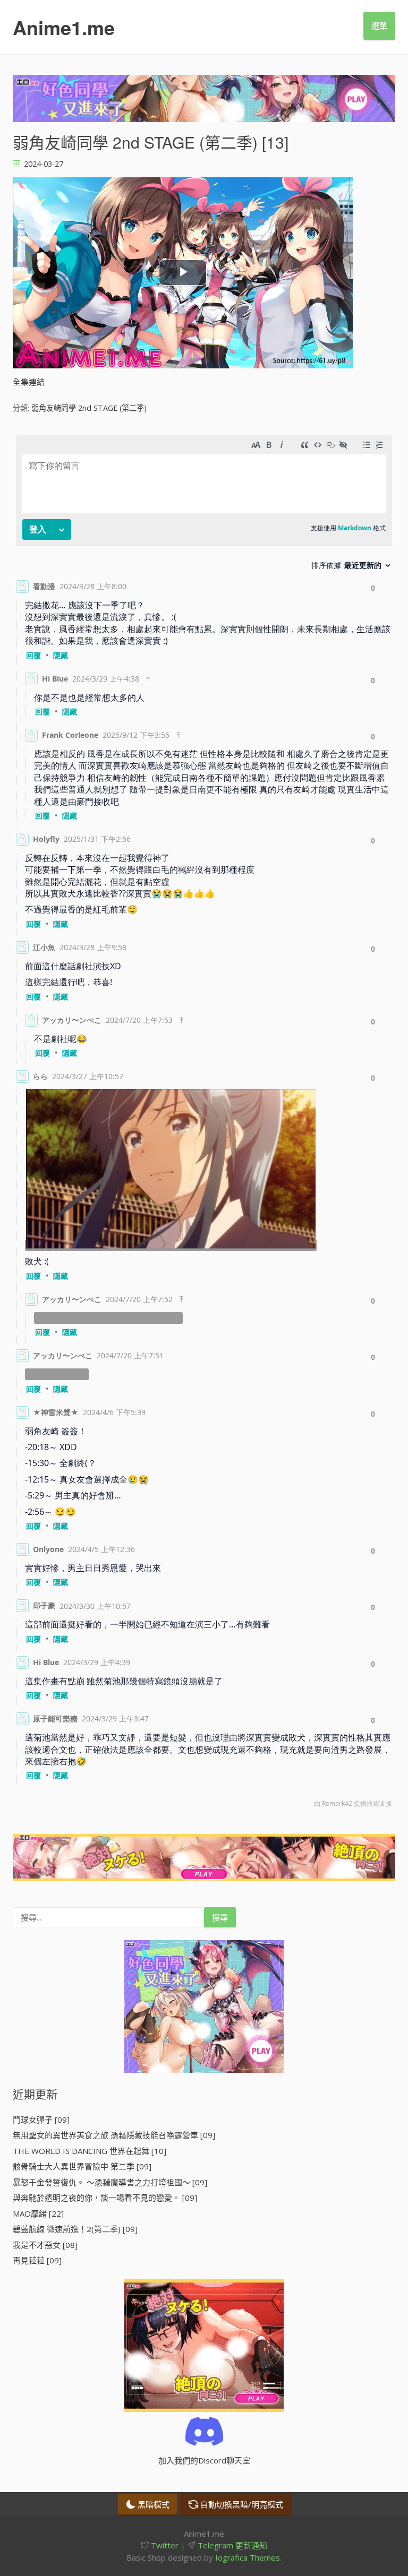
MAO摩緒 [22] (38, 2213)
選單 (379, 25)
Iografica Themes (248, 2557)
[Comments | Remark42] (204, 1124)
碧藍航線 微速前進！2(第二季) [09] (75, 2229)
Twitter (164, 2545)
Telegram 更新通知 (231, 2545)
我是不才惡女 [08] (45, 2245)
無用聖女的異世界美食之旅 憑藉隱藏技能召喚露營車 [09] (114, 2135)
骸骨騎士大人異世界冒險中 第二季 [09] (82, 2166)
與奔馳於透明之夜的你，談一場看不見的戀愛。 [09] (105, 2198)
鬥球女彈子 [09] (41, 2120)
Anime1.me (64, 27)
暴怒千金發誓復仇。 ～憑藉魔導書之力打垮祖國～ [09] (110, 2182)
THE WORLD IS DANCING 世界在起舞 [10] (90, 2151)
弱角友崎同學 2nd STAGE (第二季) (89, 408)
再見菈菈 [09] (37, 2260)
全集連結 (29, 382)
